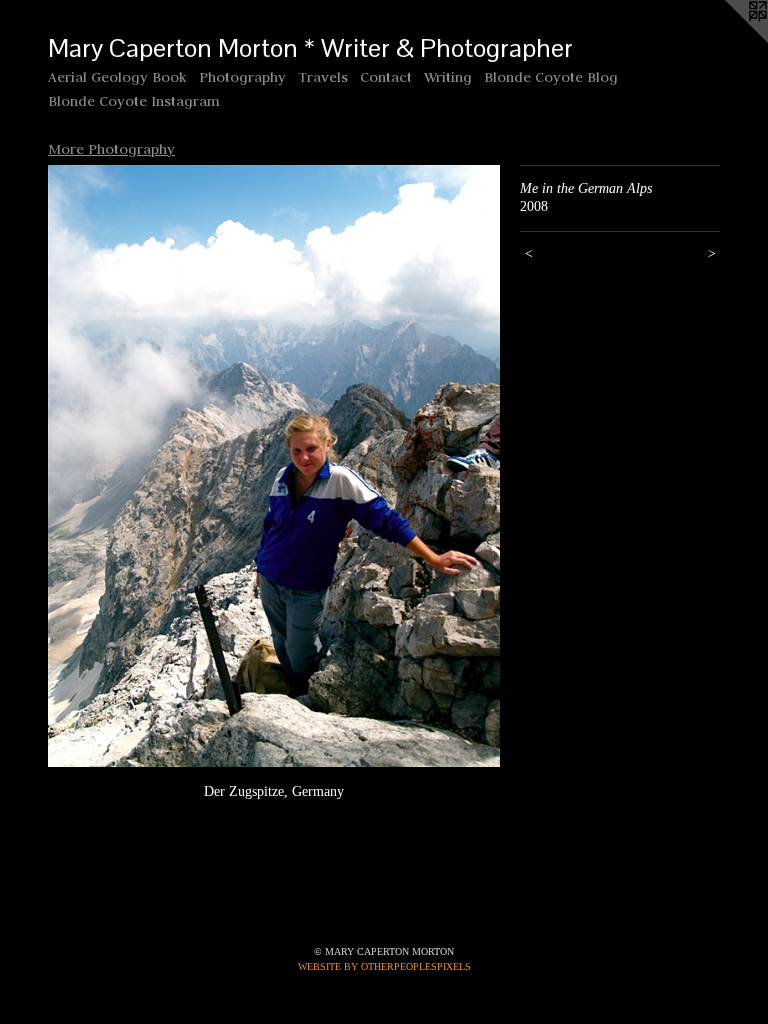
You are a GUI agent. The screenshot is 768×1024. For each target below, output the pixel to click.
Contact (386, 77)
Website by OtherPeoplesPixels (384, 966)
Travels (323, 77)
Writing (448, 77)
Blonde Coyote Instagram (134, 101)
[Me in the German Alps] (274, 466)
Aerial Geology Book (117, 77)
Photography (242, 77)
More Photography (111, 149)
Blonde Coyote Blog (551, 77)
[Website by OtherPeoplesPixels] (728, 40)
